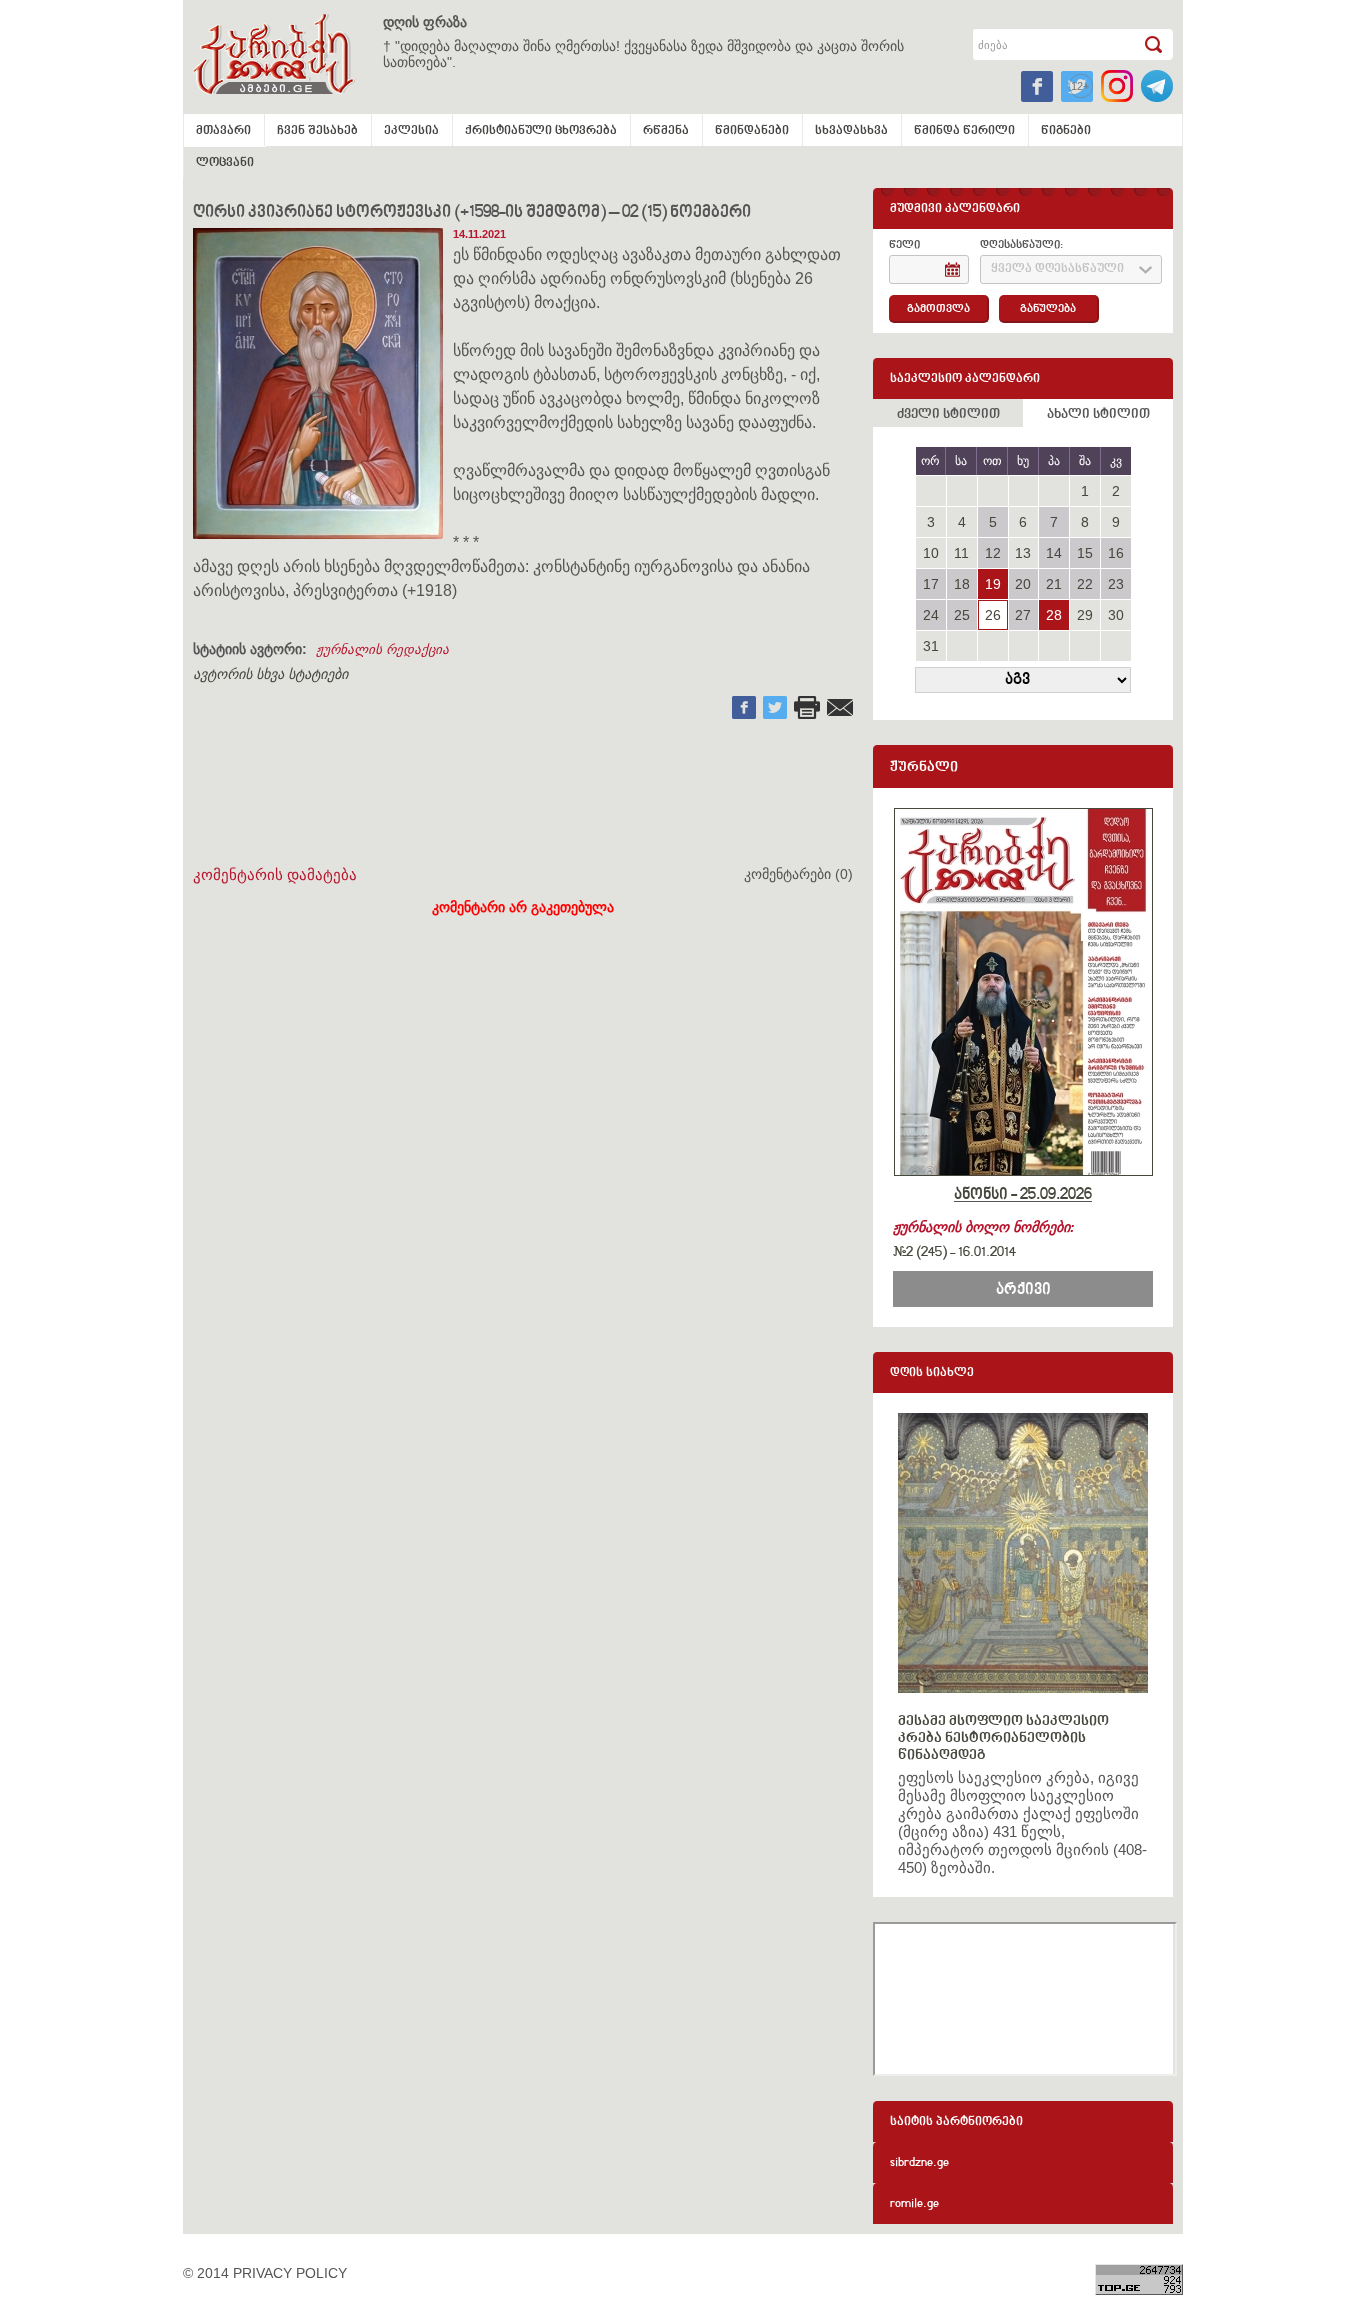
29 (1085, 615)
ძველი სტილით (948, 415)
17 (931, 584)
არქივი (1023, 1290)
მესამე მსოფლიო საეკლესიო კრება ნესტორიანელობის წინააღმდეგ (1003, 1738)
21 (1054, 584)
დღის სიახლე (932, 1373)
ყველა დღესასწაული (1057, 269)
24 (931, 615)
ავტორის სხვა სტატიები (270, 674)
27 (1023, 615)
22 (1085, 584)
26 (993, 615)
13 (1023, 553)
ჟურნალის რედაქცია (382, 649)
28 (1054, 615)
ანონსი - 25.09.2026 (1023, 1195)
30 (1116, 615)
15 (1085, 553)
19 (993, 584)
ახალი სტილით (1098, 415)
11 (961, 553)
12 (993, 553)
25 (962, 615)
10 (931, 553)
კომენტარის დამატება (275, 874)
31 (931, 646)
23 (1116, 584)
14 (1054, 553)
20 (1023, 584)
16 (1116, 553)
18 (962, 584)
